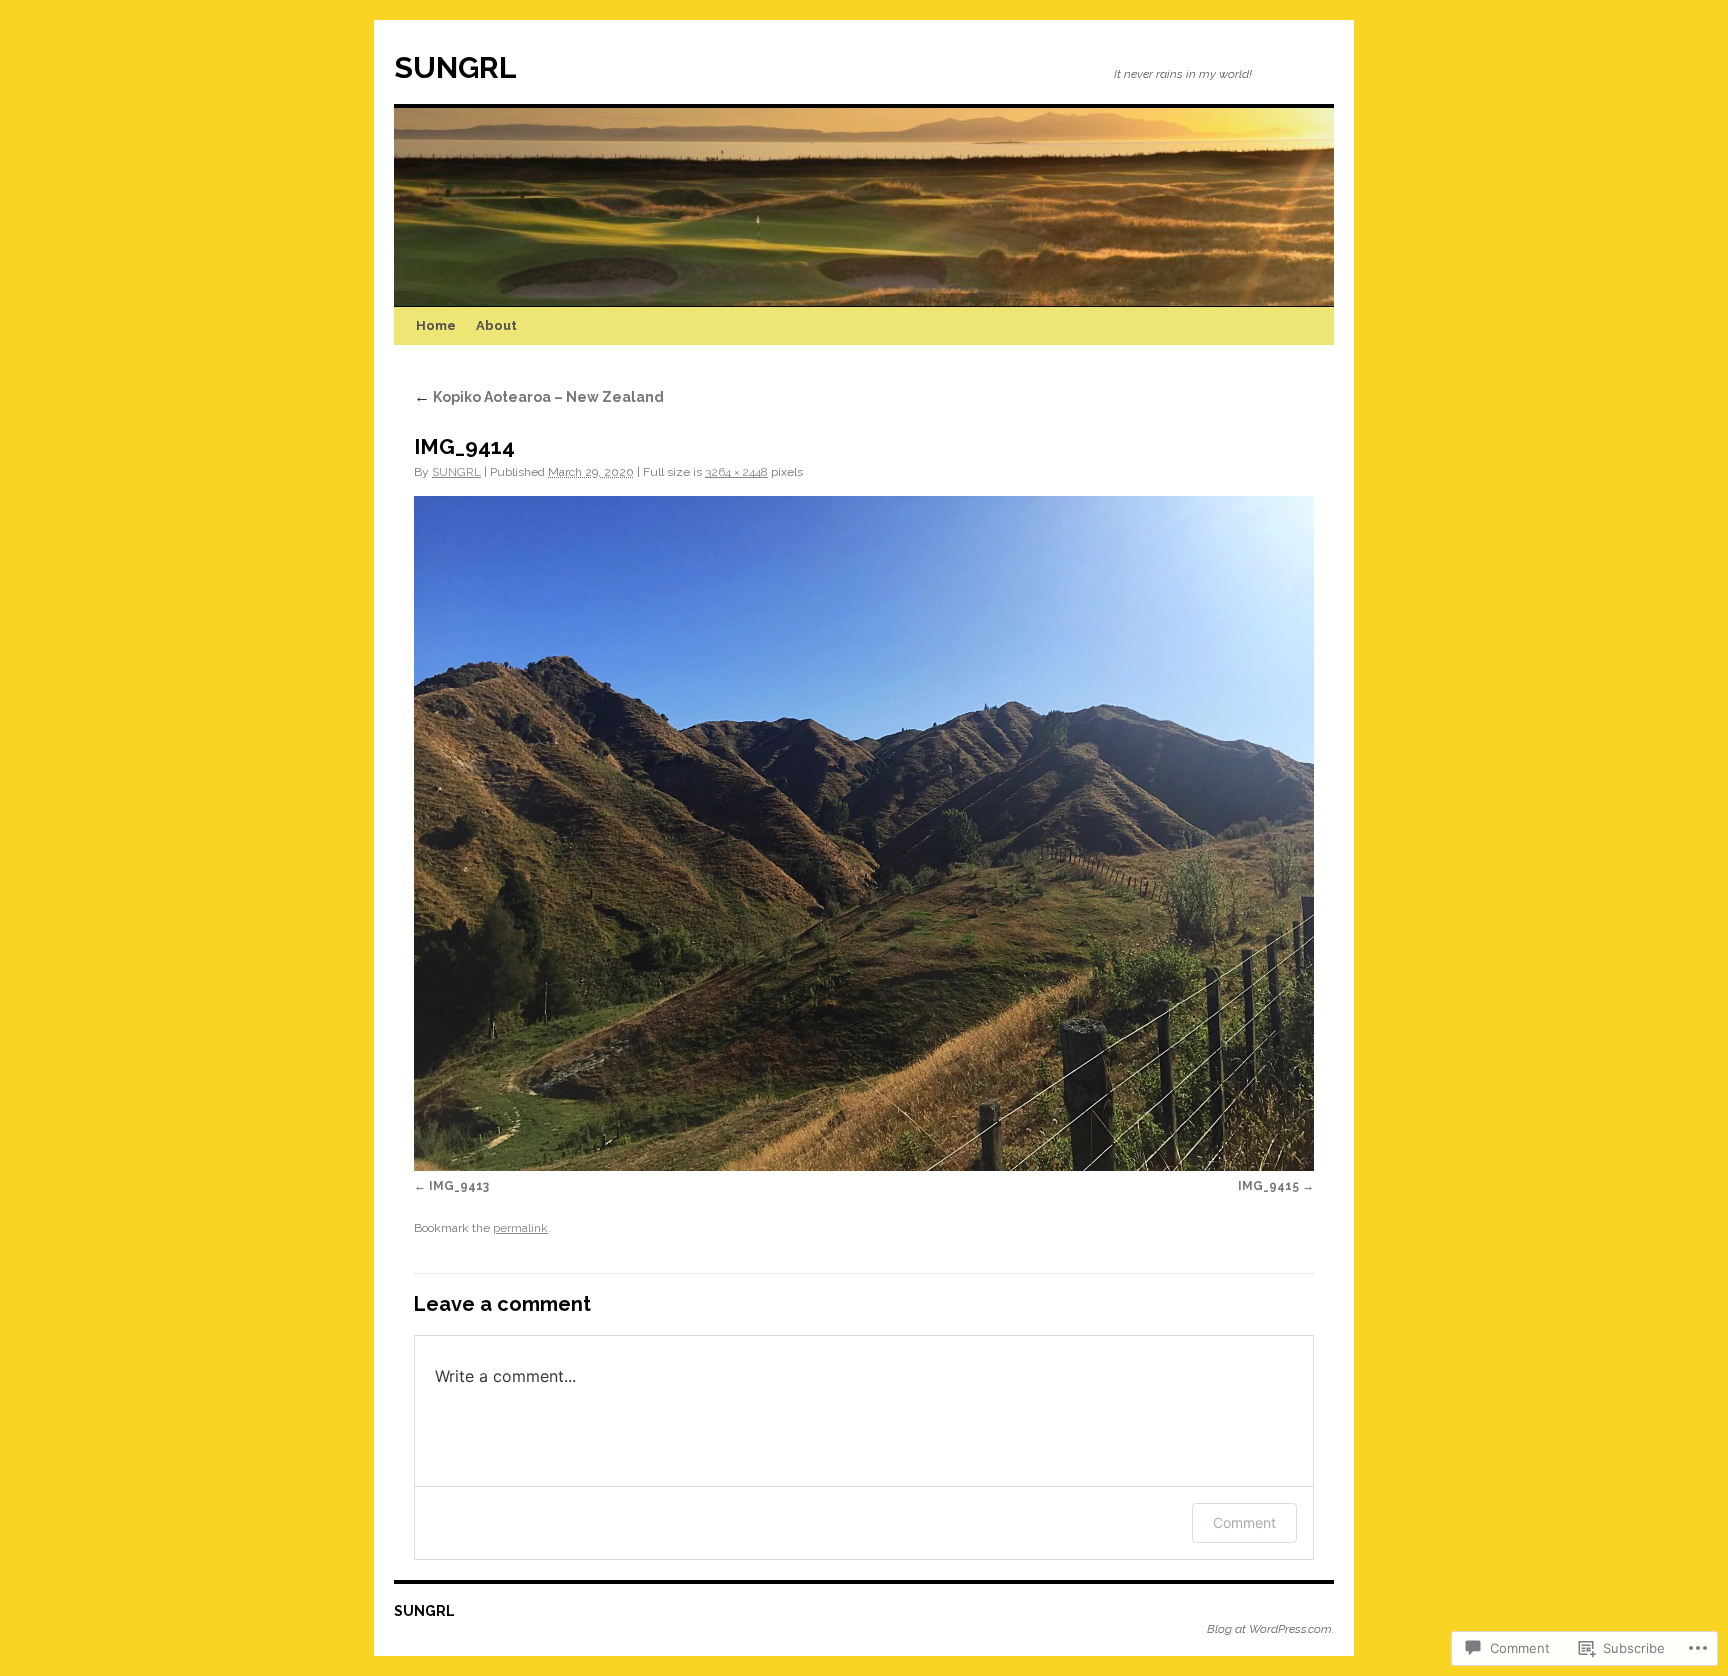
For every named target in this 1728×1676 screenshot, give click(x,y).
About (496, 325)
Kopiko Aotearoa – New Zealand (539, 397)
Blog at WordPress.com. (1270, 1629)
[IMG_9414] (864, 833)
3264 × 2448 (736, 472)
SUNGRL (455, 67)
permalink (520, 1228)
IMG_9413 (459, 1186)
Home (436, 325)
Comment (1244, 1522)
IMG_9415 (1268, 1186)
